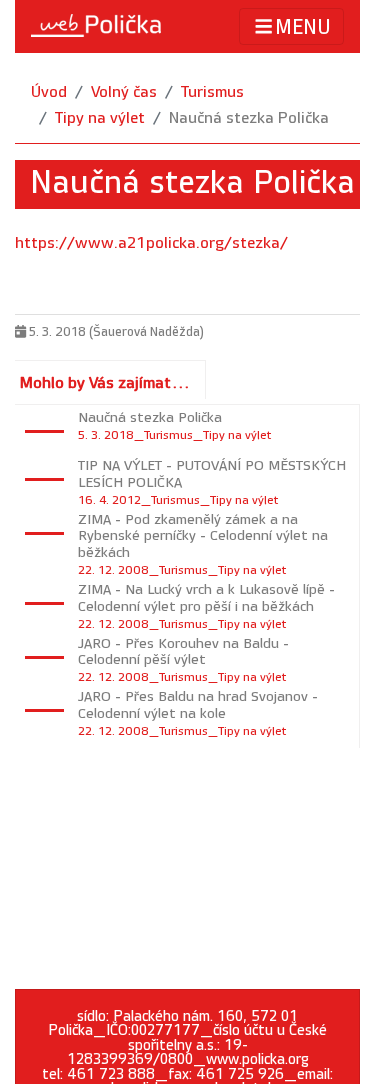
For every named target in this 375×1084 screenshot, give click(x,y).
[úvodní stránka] (96, 26)
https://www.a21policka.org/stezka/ (151, 243)
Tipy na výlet (100, 118)
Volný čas (124, 92)
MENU (303, 28)
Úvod (49, 92)
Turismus (212, 92)
